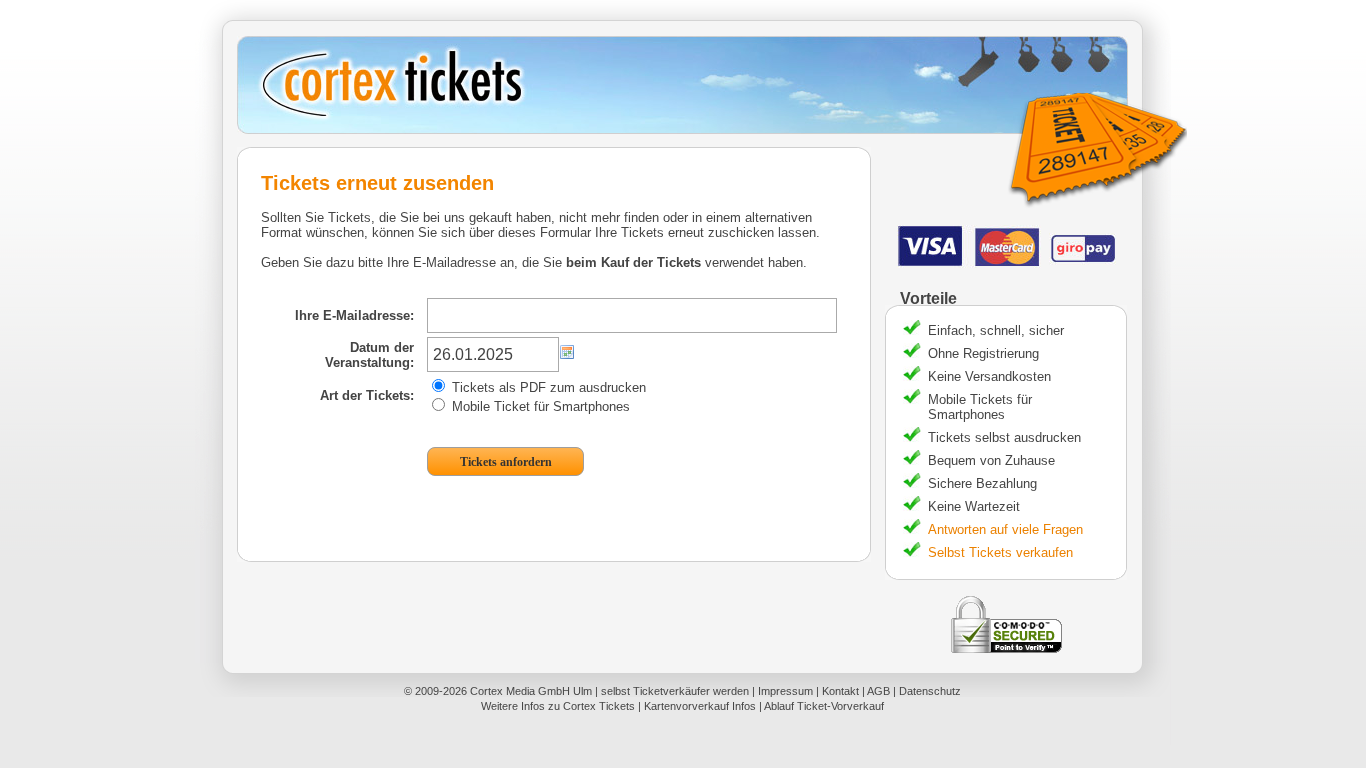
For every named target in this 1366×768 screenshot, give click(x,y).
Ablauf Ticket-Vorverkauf (824, 706)
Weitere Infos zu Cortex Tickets (558, 706)
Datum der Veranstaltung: (369, 355)
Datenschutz (930, 691)
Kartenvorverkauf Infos (700, 706)
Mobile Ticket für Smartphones (539, 406)
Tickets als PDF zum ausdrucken (547, 387)
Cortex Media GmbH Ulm (531, 691)
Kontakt (840, 691)
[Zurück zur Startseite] (689, 85)
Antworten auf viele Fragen (1005, 529)
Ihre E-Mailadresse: (354, 315)
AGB (878, 691)
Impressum (785, 691)
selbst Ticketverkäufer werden (675, 691)
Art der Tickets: (367, 395)
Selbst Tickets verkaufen (1000, 552)
